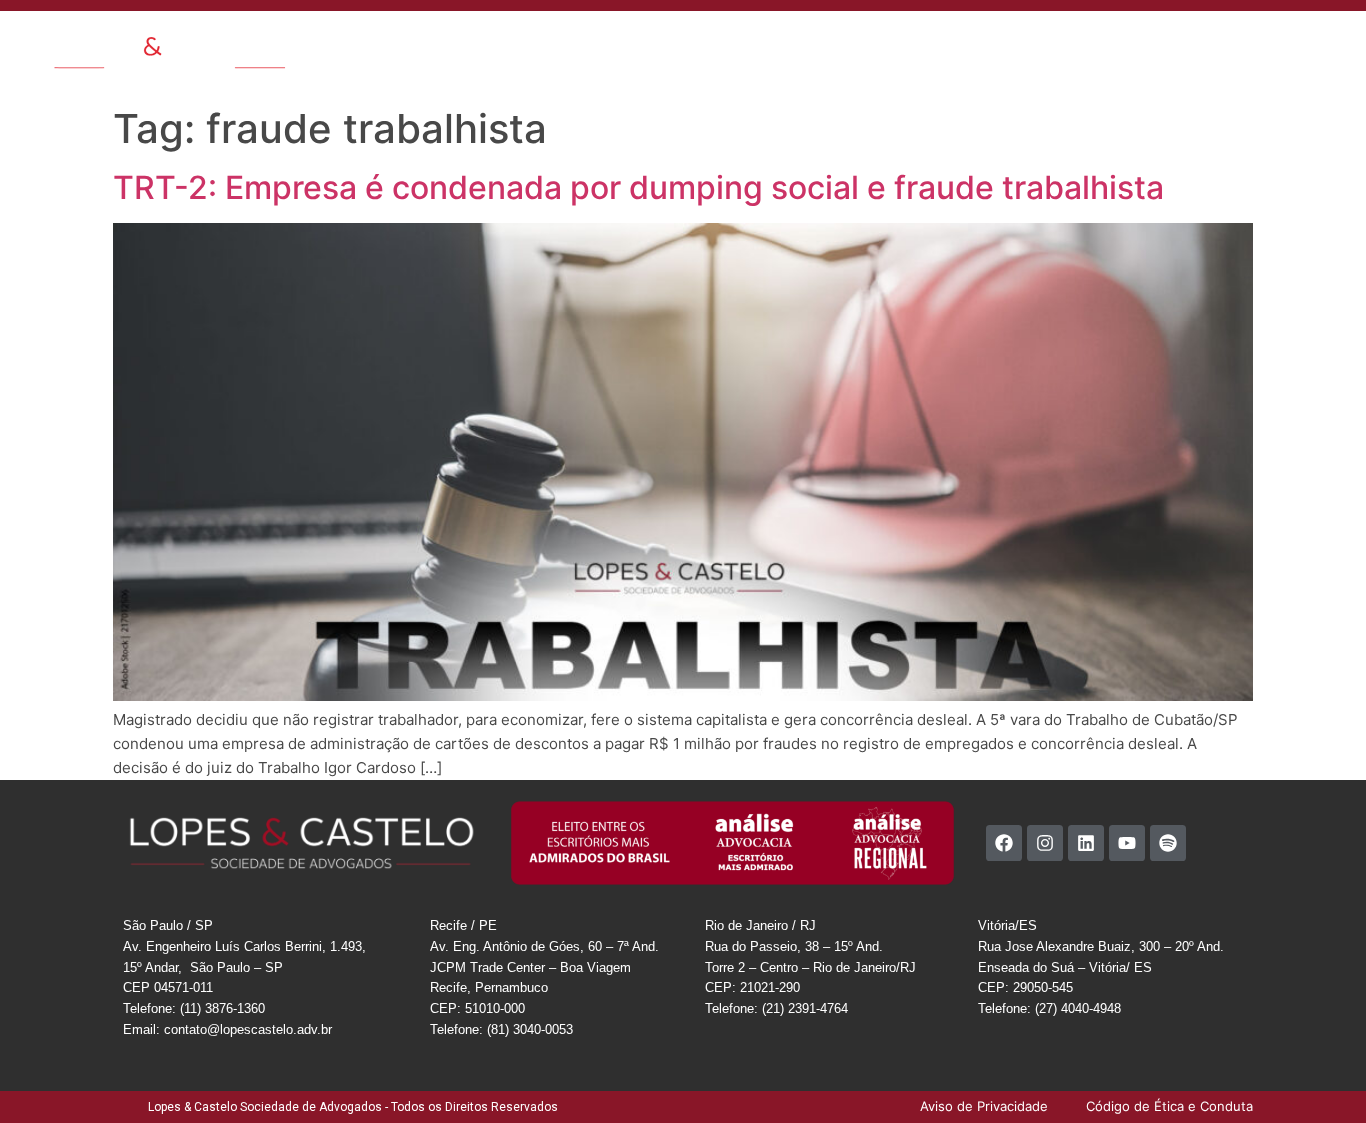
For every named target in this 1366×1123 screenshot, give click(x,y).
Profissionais (622, 44)
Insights (707, 44)
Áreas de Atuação (505, 44)
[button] (1332, 42)
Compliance (979, 44)
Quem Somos (384, 44)
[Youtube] (1127, 843)
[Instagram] (1045, 843)
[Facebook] (1004, 843)
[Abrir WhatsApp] (1316, 1072)
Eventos (801, 44)
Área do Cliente (1085, 44)
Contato (872, 44)
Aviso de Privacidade (1219, 44)
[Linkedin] (1086, 843)
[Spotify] (1168, 843)
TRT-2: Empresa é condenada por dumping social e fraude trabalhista (638, 187)
